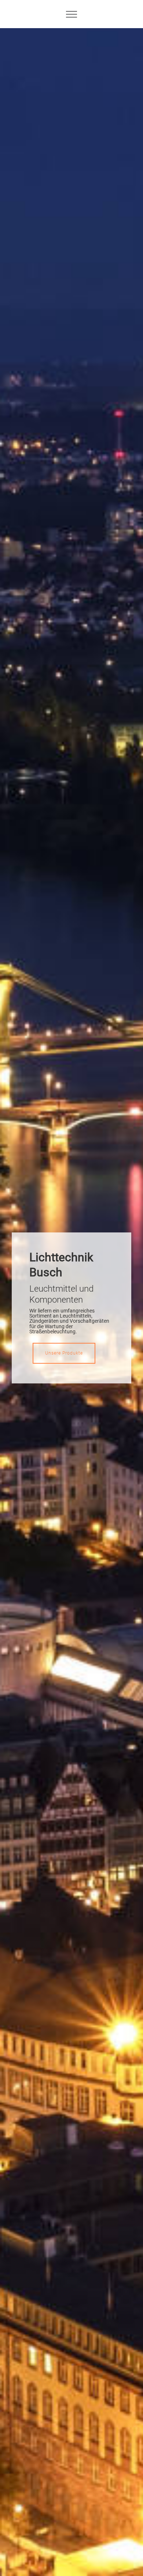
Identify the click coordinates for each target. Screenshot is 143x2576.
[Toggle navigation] (72, 14)
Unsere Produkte (64, 1353)
